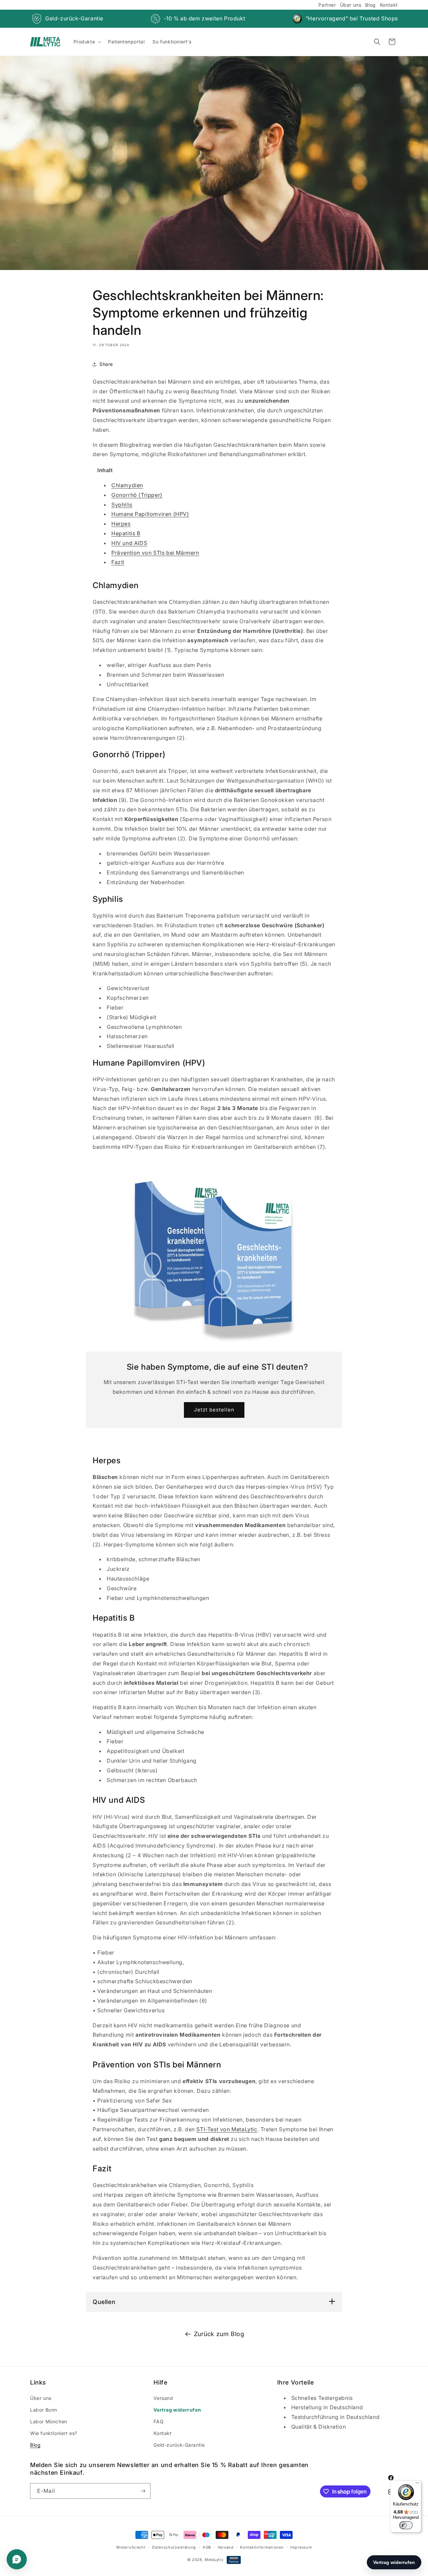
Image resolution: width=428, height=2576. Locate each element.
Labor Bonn (44, 2410)
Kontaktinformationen (262, 2547)
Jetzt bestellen (214, 1410)
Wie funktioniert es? (54, 2433)
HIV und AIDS (129, 543)
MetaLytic (214, 2560)
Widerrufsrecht (131, 2547)
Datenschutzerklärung (174, 2547)
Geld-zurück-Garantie (74, 18)
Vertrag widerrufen (177, 2410)
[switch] (406, 2525)
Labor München (49, 2421)
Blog (370, 5)
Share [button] (106, 364)
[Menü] (417, 2484)
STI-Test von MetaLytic (227, 2129)
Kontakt (389, 5)
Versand (163, 2398)
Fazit (118, 562)
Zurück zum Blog (219, 2334)
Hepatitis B (126, 533)
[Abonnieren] (143, 2491)
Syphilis (122, 505)
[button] (87, 42)
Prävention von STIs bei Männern (155, 553)
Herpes (121, 524)
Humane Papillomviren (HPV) (150, 514)
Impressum (301, 2547)
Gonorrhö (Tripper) (137, 495)
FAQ (158, 2421)
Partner (327, 5)
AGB (207, 2547)
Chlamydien (127, 485)
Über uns (351, 5)
